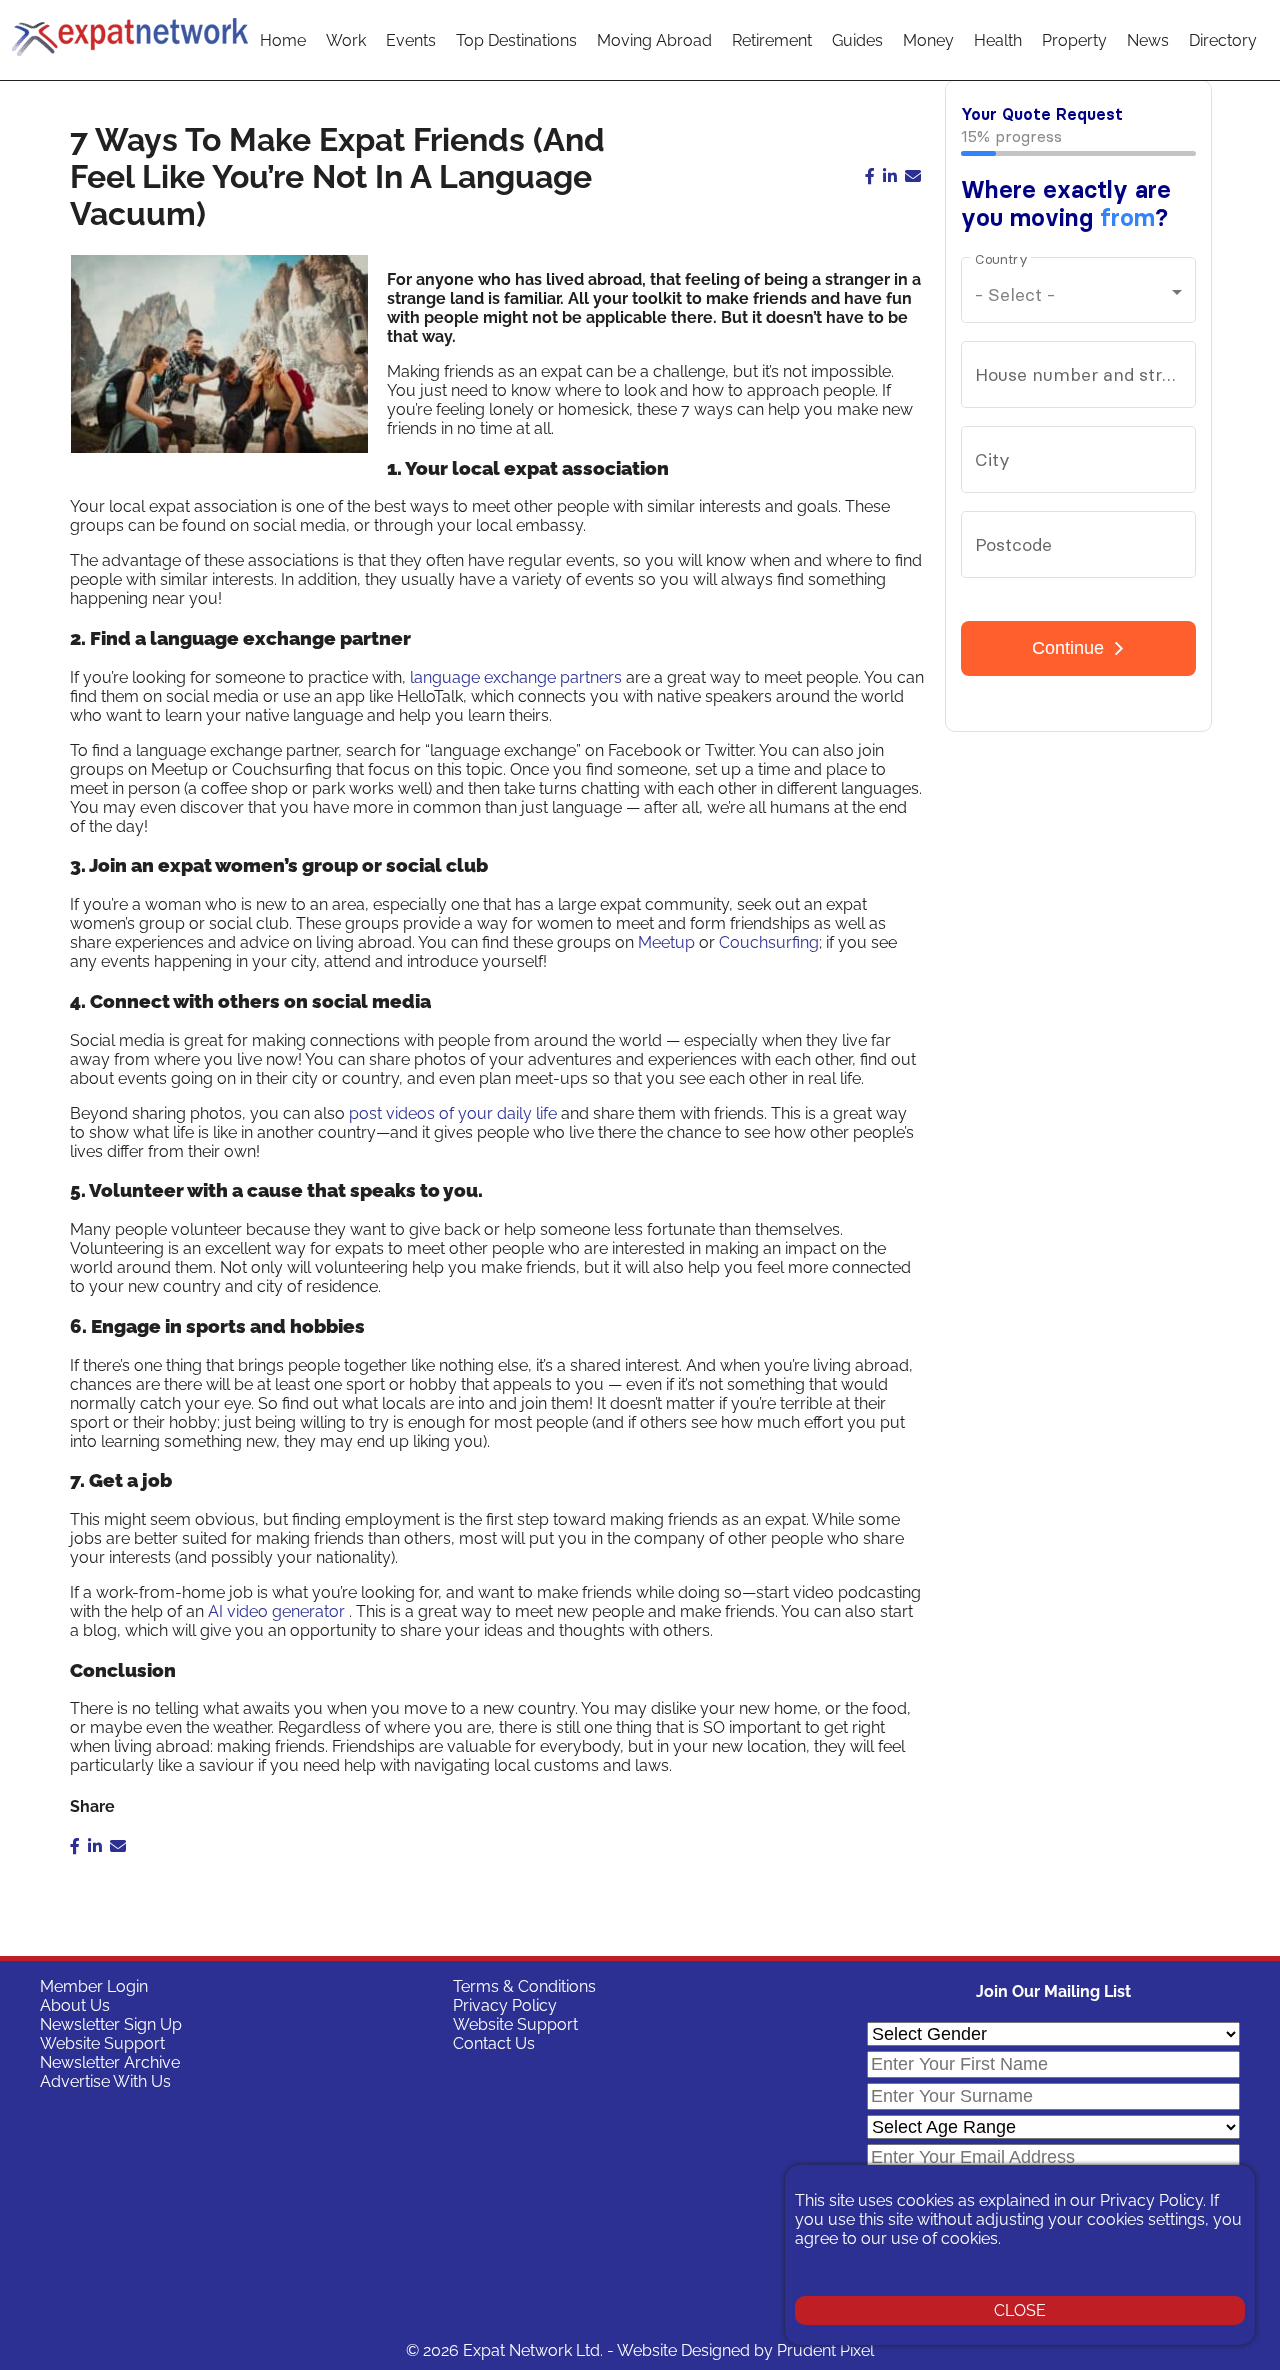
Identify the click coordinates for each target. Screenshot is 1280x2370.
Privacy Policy (505, 2005)
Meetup (666, 942)
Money (928, 40)
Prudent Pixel (825, 2350)
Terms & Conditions (524, 1986)
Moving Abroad (654, 40)
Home (283, 40)
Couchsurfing (769, 942)
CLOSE (1020, 2310)
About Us (75, 2005)
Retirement (772, 40)
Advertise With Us (105, 2081)
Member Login (94, 1986)
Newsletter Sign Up (111, 2024)
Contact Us (494, 2043)
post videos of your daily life (453, 1113)
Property (1074, 40)
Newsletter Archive (110, 2062)
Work (346, 40)
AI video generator (276, 1611)
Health (998, 40)
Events (411, 40)
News (1148, 40)
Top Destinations (516, 40)
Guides (857, 40)
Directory (1223, 40)
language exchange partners (516, 677)
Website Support (102, 2043)
